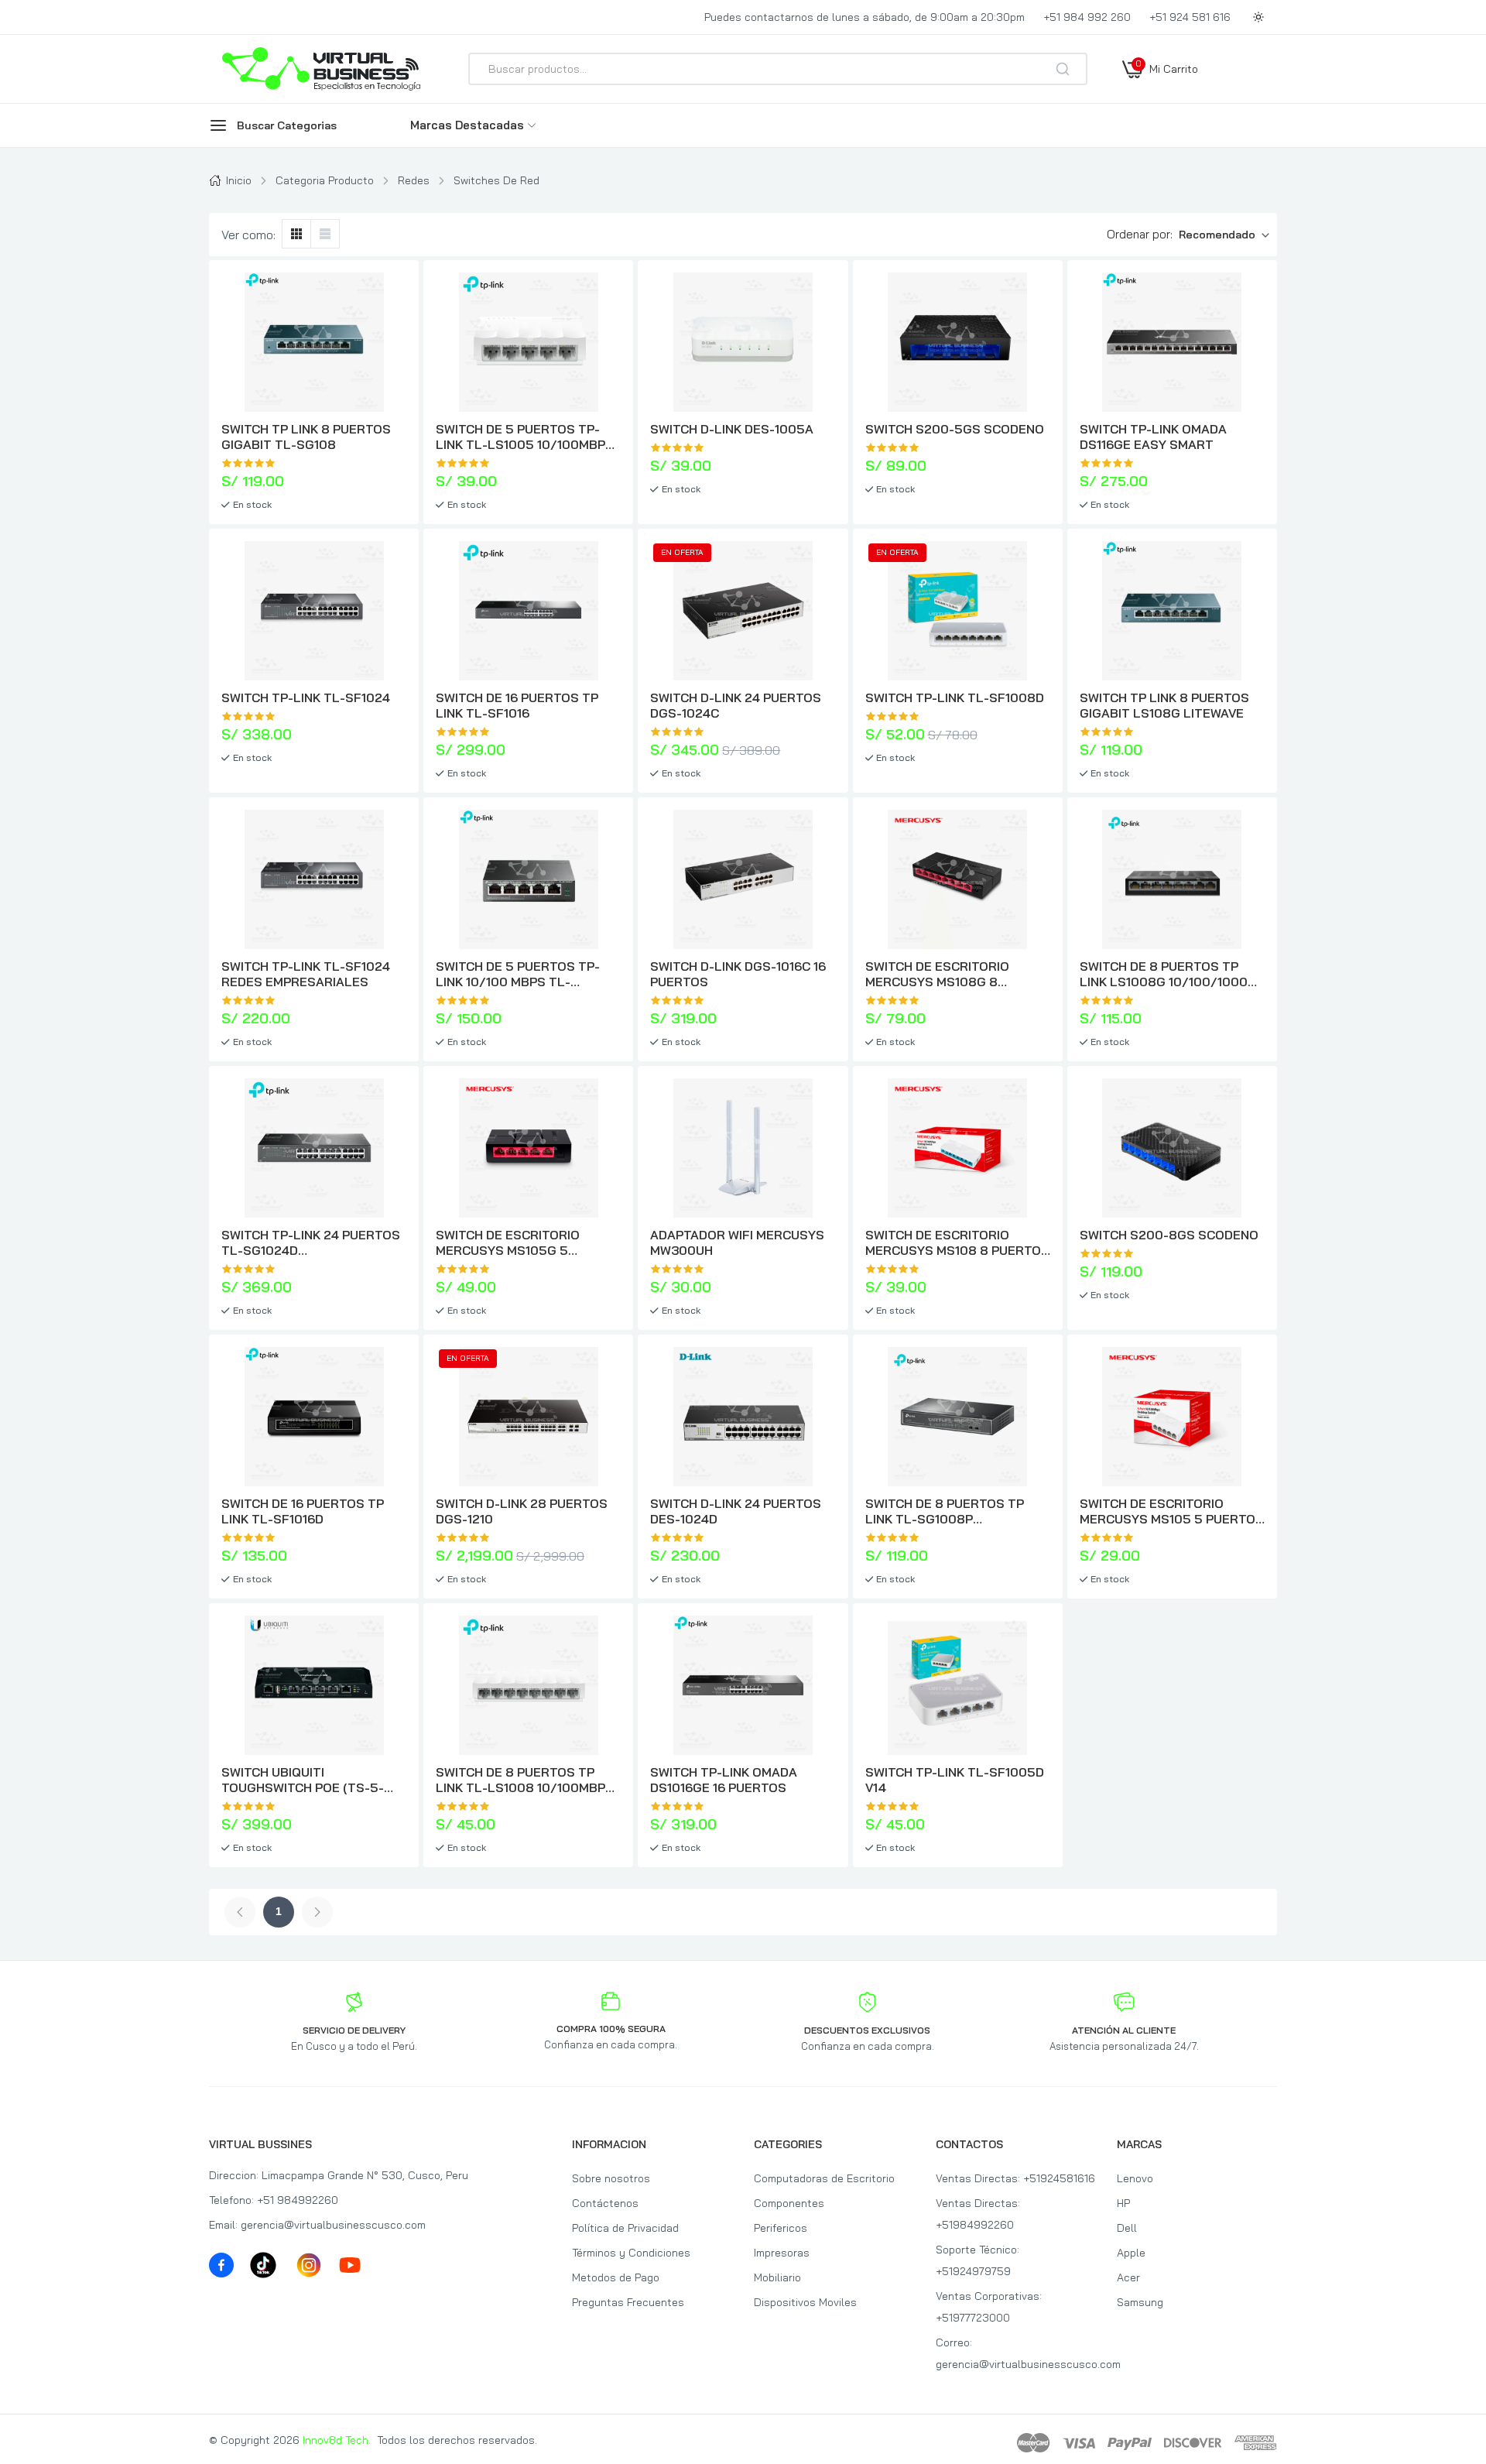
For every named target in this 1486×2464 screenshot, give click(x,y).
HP (1123, 2203)
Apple (1131, 2253)
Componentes (789, 2203)
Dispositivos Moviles (805, 2302)
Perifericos (781, 2228)
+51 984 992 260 (1087, 17)
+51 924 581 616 (1190, 17)
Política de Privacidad (625, 2228)
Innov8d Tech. (337, 2440)
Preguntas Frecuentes (628, 2302)
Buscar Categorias (287, 125)
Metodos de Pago (616, 2277)
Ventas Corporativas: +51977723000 (989, 2307)
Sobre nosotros (611, 2178)
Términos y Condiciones (631, 2253)
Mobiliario (777, 2277)
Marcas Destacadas (467, 125)
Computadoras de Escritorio (824, 2178)
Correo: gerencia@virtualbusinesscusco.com (1016, 2353)
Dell (1127, 2228)
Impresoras (782, 2253)
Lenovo (1135, 2178)
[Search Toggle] (1132, 110)
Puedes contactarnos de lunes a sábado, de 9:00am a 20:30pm (865, 17)
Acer (1128, 2277)
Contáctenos (605, 2203)
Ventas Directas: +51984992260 (978, 2214)
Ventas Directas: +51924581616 (1015, 2178)
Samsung (1140, 2302)
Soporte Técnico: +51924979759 (978, 2260)
